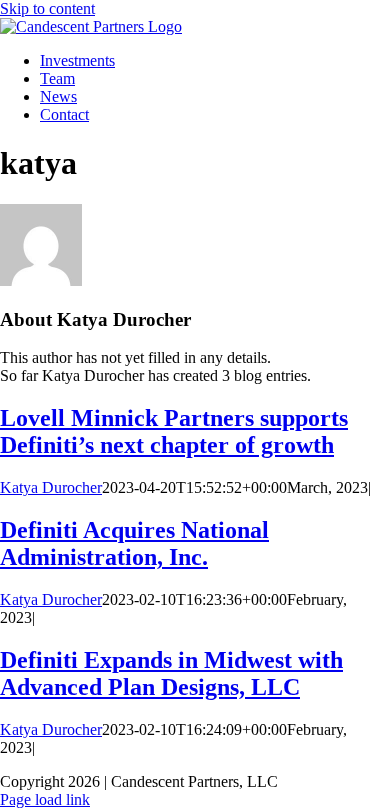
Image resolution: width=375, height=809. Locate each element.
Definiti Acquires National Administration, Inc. (134, 543)
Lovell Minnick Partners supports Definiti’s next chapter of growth (174, 431)
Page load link (45, 799)
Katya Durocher (51, 487)
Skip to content (47, 8)
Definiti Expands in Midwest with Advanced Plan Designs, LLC (171, 673)
